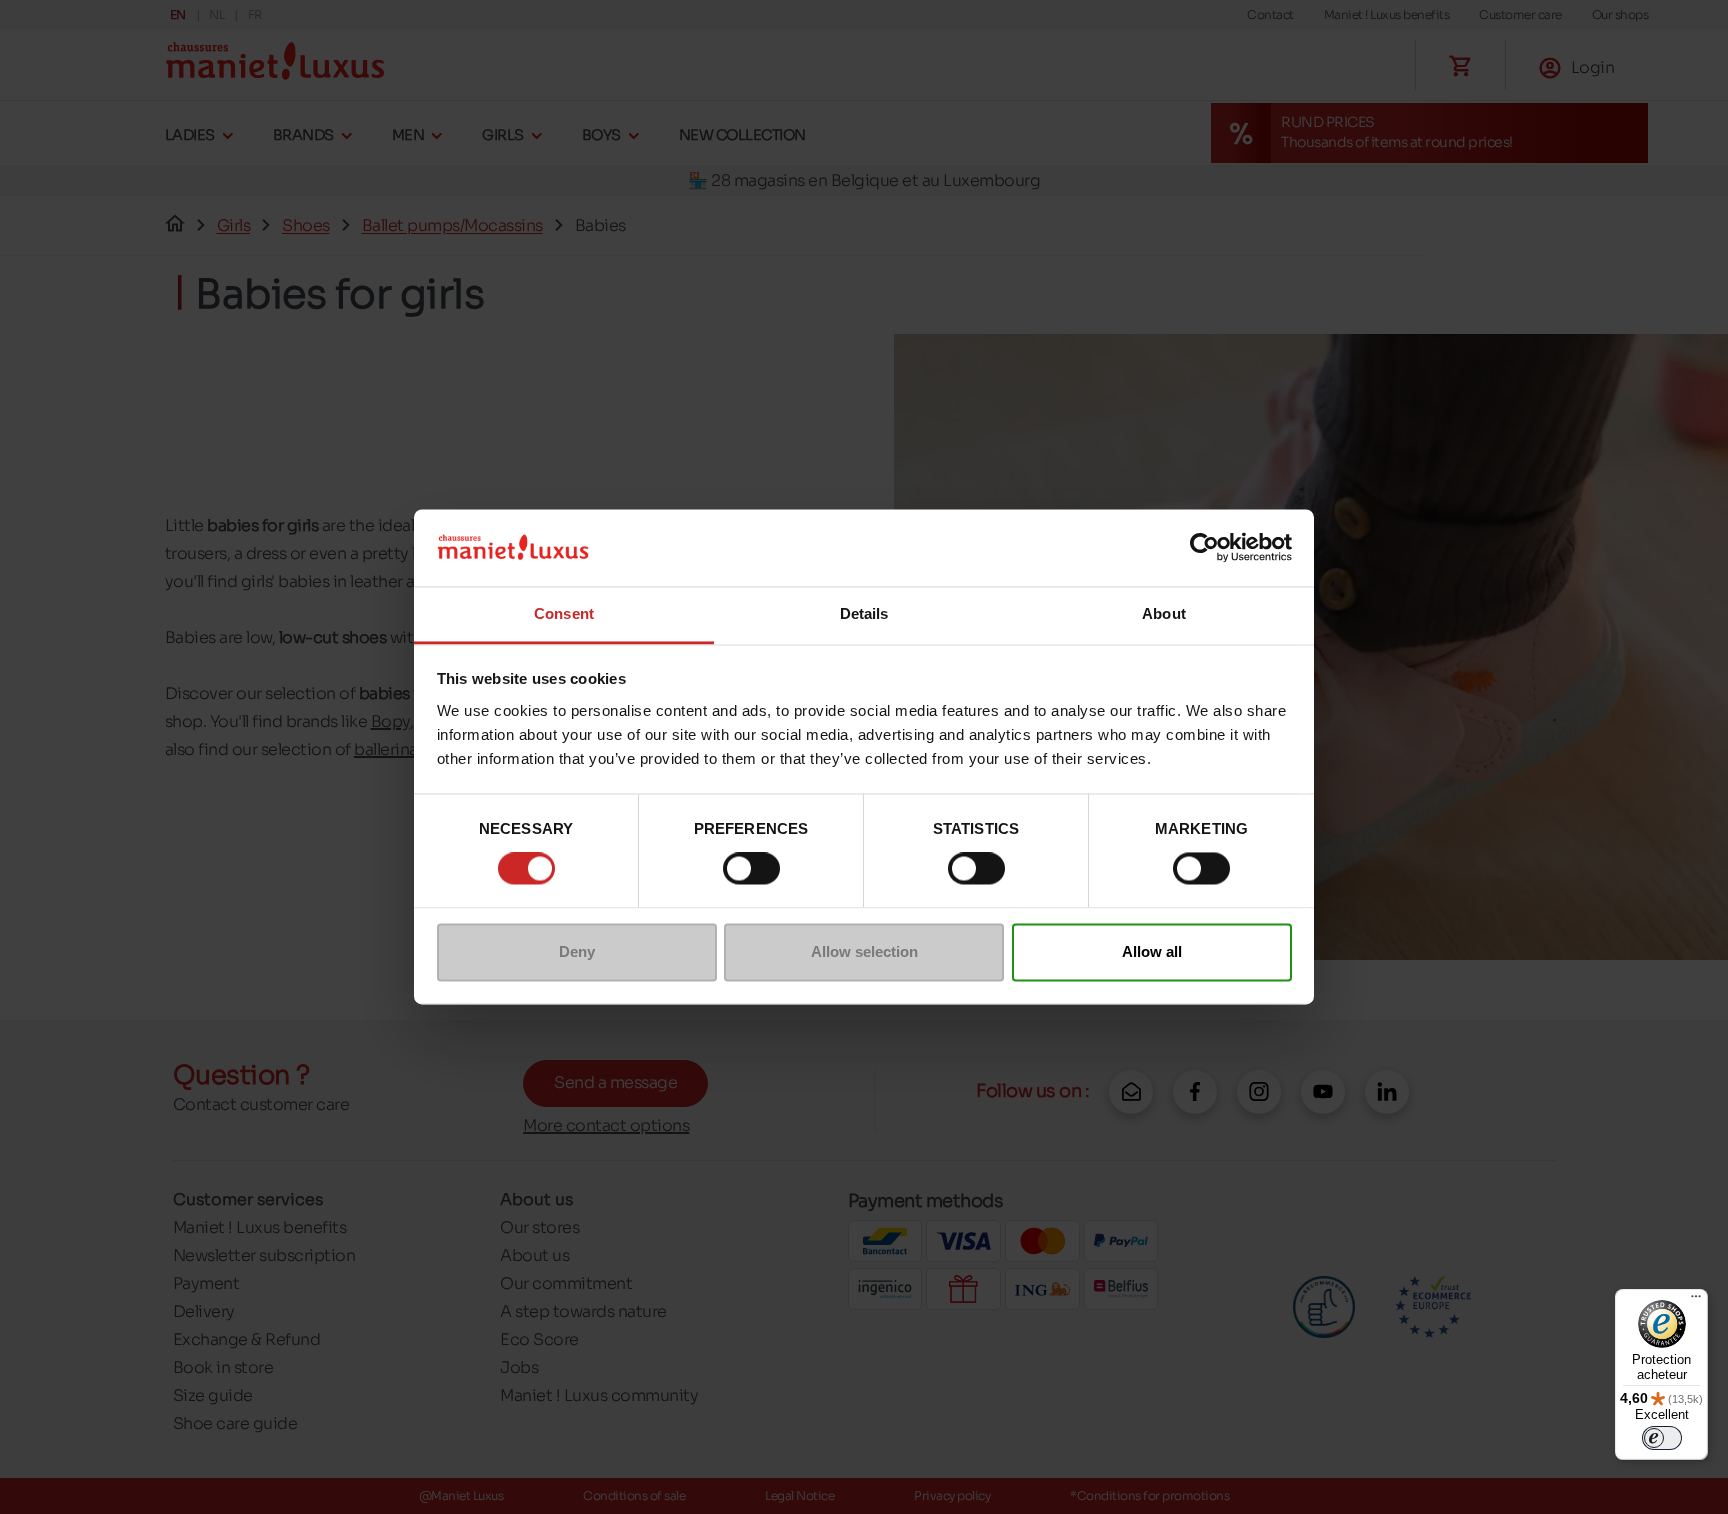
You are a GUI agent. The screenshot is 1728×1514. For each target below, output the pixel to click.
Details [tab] (864, 613)
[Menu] (1696, 1301)
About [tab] (1164, 613)
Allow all (1152, 951)
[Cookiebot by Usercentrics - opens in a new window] (1204, 548)
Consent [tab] (564, 613)
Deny (577, 951)
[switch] (751, 869)
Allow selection (864, 951)
